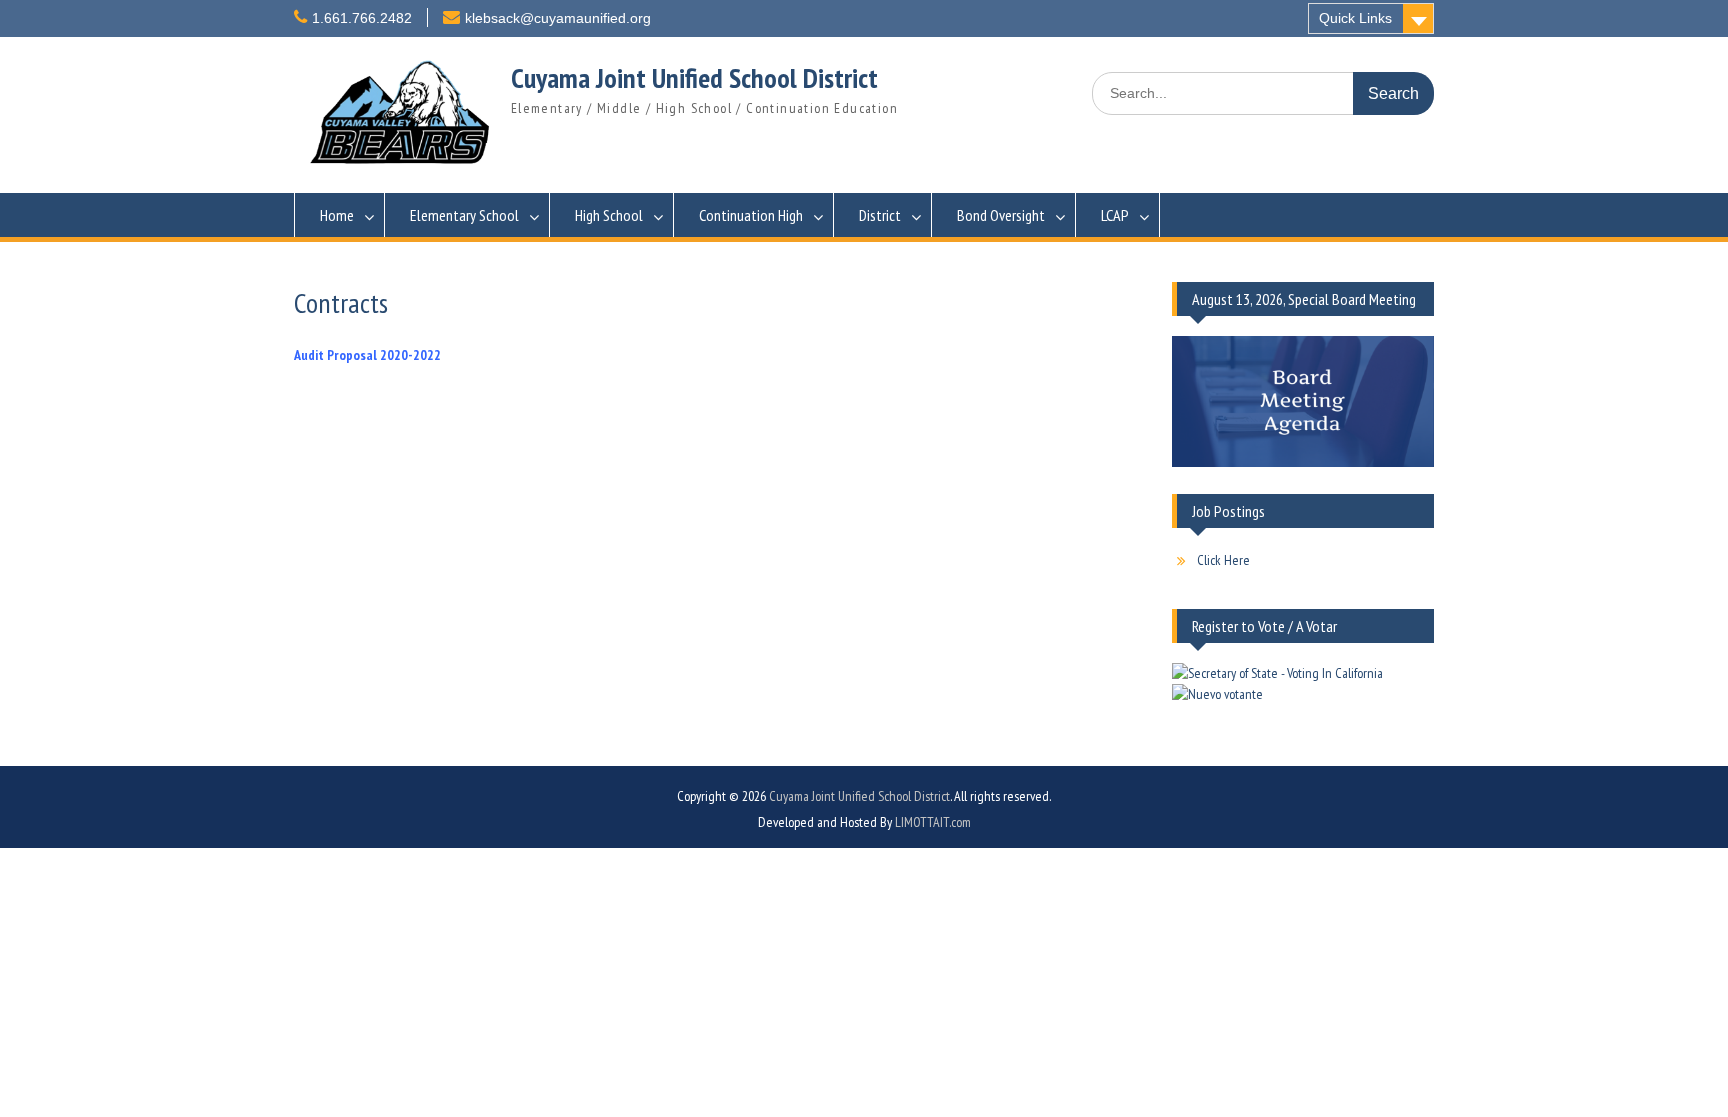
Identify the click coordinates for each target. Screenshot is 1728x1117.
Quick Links (1355, 18)
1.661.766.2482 (362, 18)
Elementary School (464, 215)
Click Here (1223, 560)
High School (609, 215)
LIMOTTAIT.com (933, 822)
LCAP (1115, 215)
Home (337, 215)
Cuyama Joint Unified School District (694, 77)
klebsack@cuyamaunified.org (558, 18)
